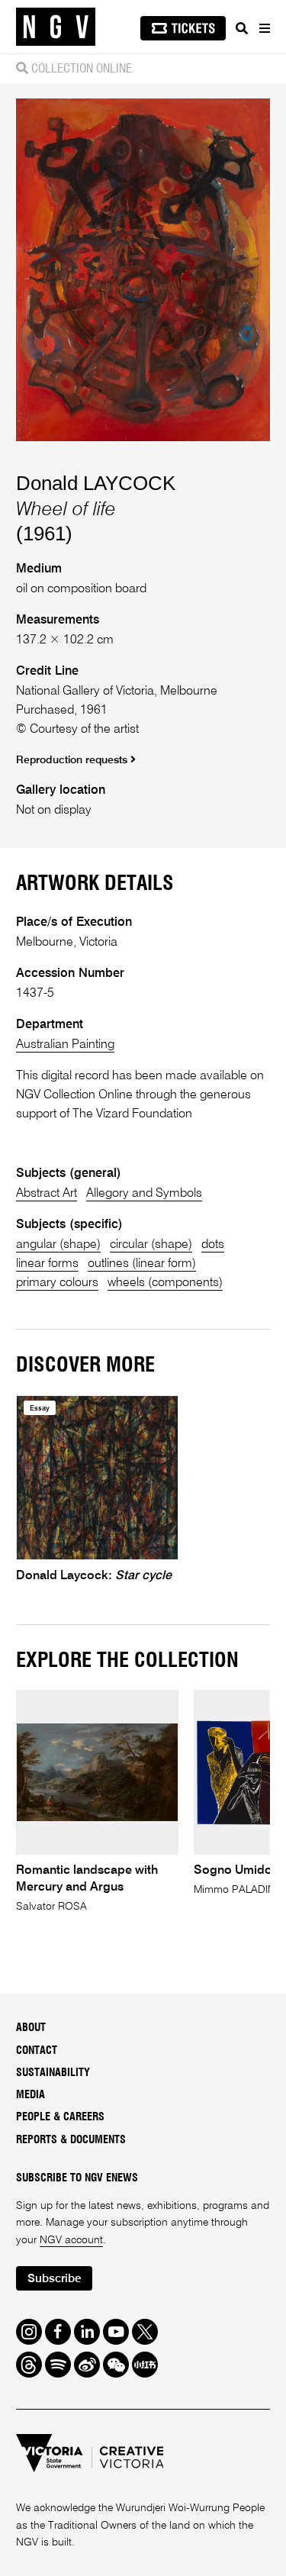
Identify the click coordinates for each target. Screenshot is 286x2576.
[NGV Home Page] (56, 27)
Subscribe (54, 2279)
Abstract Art (47, 1193)
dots (213, 1244)
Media (31, 2095)
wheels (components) (165, 1283)
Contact (37, 2051)
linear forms (47, 1264)
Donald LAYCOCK (96, 483)
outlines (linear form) (142, 1264)
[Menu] (264, 28)
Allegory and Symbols (144, 1193)
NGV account (71, 2240)
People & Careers (60, 2117)
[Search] (242, 28)
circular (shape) (151, 1244)
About (31, 2028)
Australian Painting (65, 1045)
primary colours (57, 1283)
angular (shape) (58, 1244)
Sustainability (53, 2073)
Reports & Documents (71, 2140)
